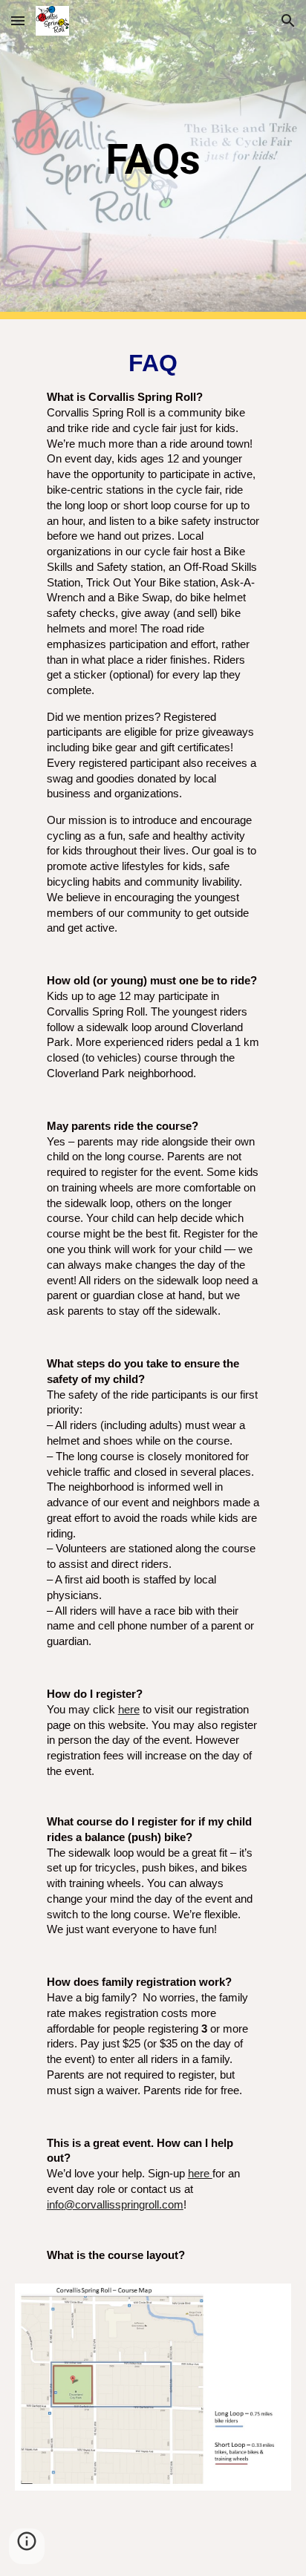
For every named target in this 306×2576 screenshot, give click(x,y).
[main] (153, 160)
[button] (18, 20)
